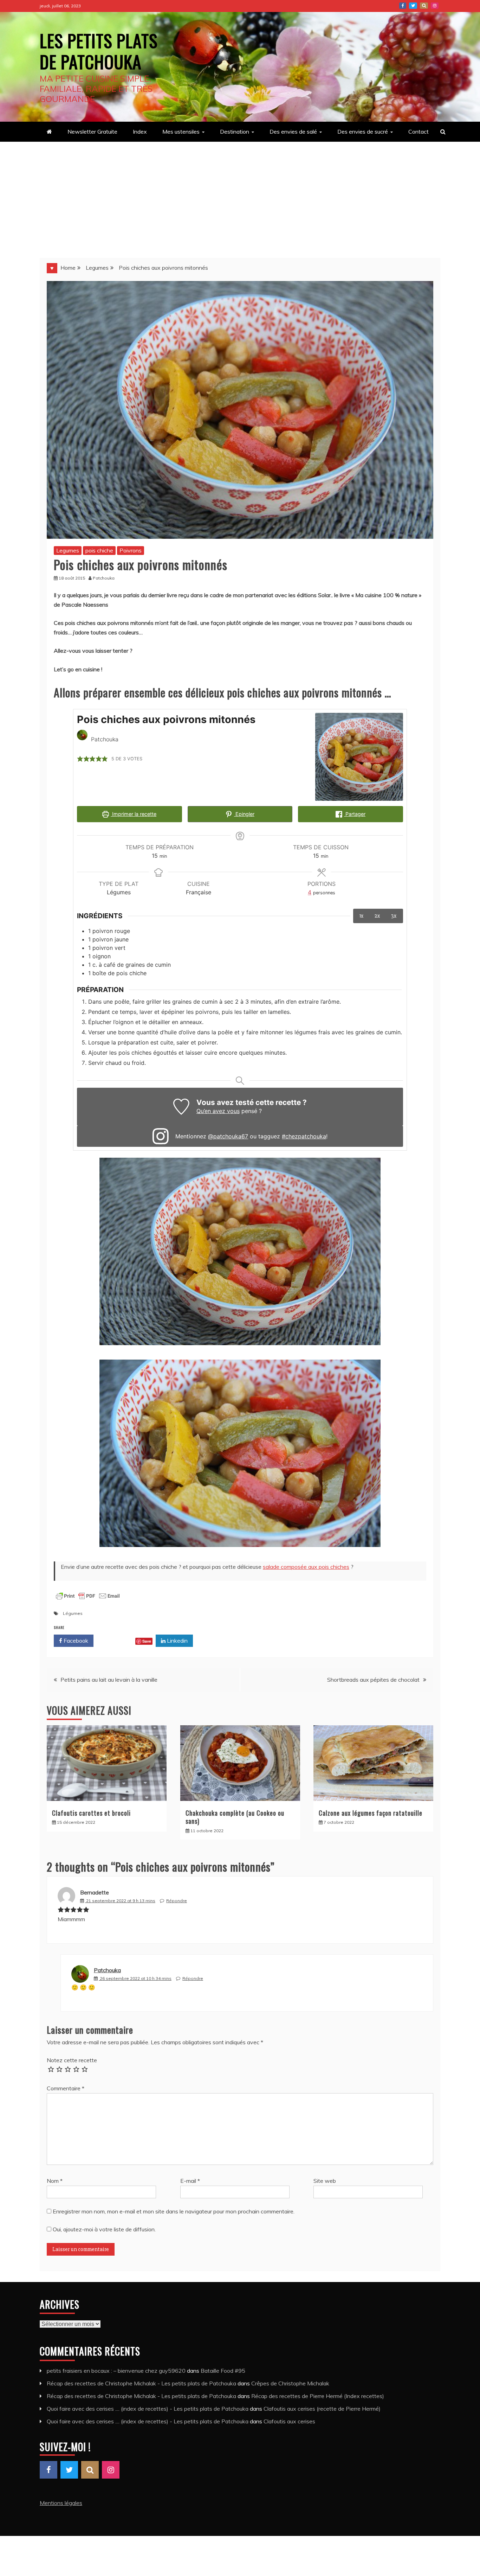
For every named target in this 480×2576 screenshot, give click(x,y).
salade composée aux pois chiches (306, 1567)
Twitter (413, 6)
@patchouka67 (228, 1136)
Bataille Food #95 (223, 2371)
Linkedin (177, 1641)
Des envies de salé (293, 132)
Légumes (73, 1613)
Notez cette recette (72, 2060)
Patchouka (107, 1970)
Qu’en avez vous (218, 1111)
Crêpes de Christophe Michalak (290, 2383)
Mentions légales (61, 2503)
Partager (355, 814)
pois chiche (99, 550)
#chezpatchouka (304, 1136)
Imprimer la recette (134, 814)
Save (147, 1641)
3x (394, 916)
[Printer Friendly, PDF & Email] (88, 1600)
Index (140, 132)
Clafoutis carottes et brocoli (91, 1813)
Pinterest (424, 6)
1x (362, 916)
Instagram (435, 6)
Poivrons (131, 550)
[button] (80, 759)
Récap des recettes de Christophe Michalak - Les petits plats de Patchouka (141, 2383)
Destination (235, 132)
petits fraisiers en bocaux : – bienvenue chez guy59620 (116, 2371)
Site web (325, 2181)
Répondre (177, 1901)
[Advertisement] (240, 194)
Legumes (68, 550)
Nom (55, 2181)
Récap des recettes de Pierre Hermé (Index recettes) (318, 2396)
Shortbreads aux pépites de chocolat (373, 1680)
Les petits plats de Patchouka (99, 51)
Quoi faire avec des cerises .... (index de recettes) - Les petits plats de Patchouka (148, 2409)
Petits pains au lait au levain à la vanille (109, 1680)
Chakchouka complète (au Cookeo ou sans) (235, 1817)
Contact (419, 132)
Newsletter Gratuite (92, 132)
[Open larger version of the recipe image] (359, 757)
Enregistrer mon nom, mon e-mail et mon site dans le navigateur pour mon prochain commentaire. (174, 2211)
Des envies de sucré (363, 132)
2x (377, 916)
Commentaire (66, 2088)
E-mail (190, 2181)
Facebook (403, 6)
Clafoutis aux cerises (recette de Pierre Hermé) (322, 2409)
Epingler (244, 814)
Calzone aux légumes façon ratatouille (371, 1813)
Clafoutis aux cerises (289, 2421)
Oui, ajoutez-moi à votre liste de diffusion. (103, 2229)
